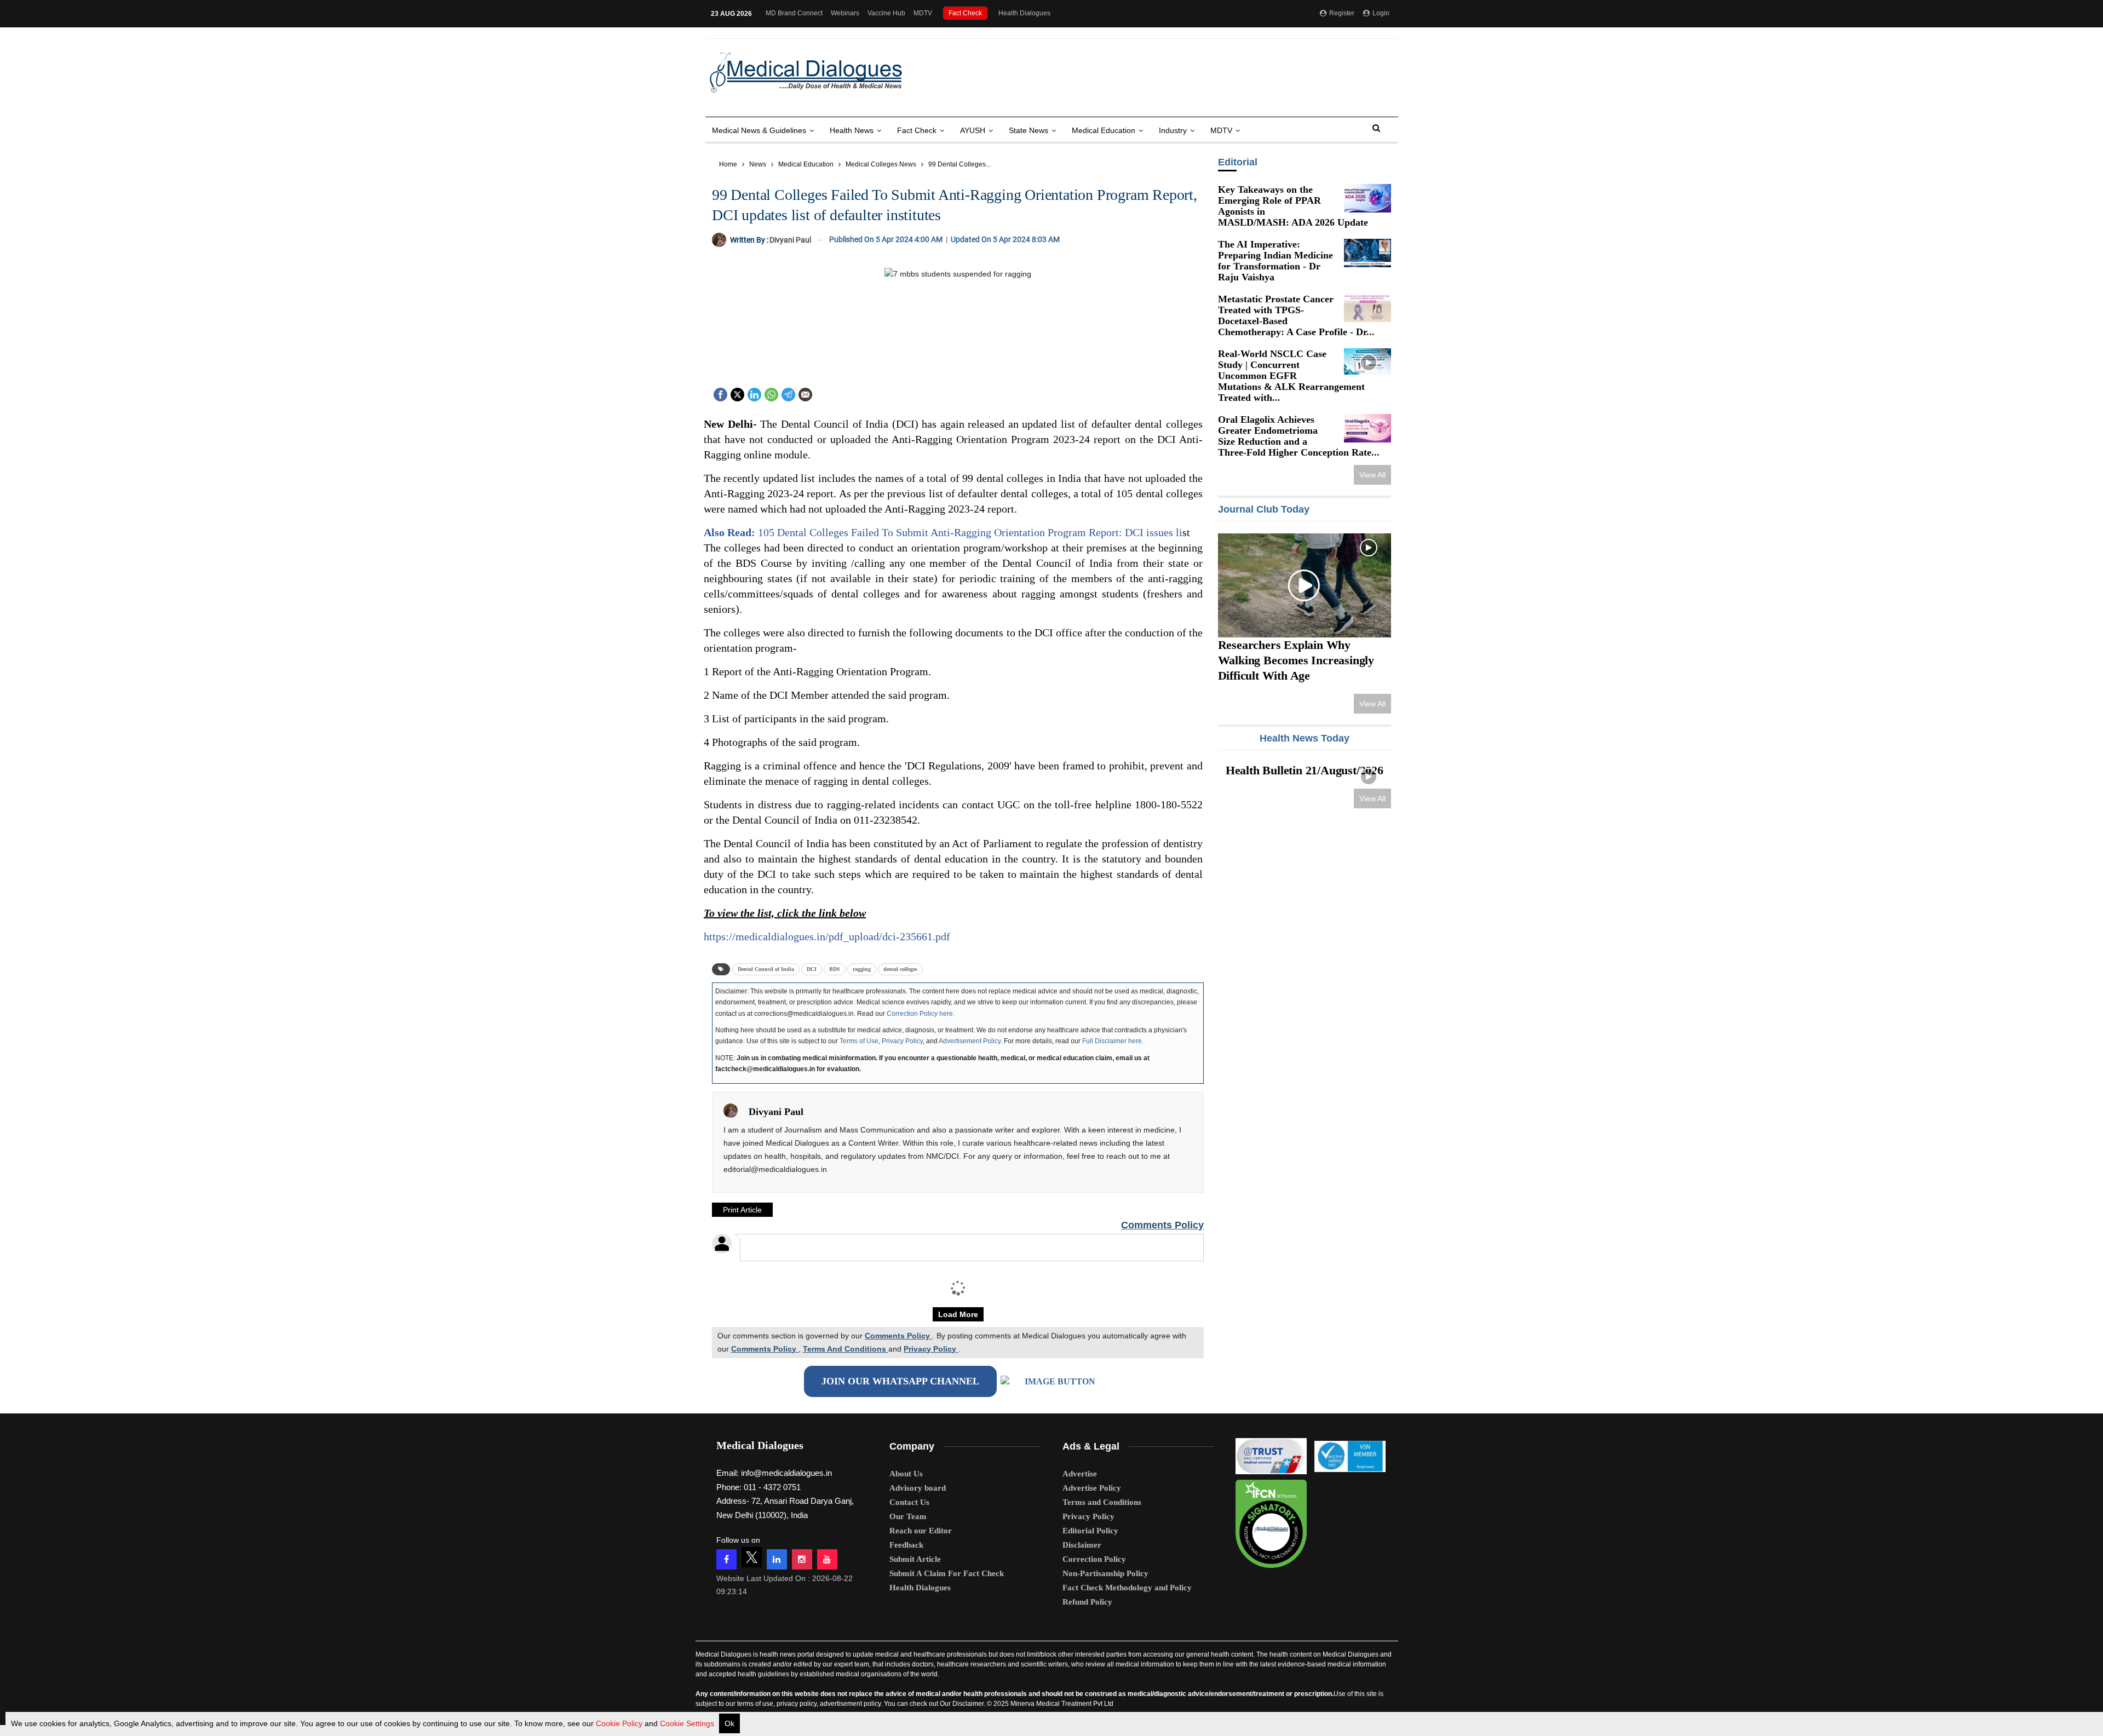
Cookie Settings (687, 1723)
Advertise (1080, 1474)
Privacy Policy (902, 1041)
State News (1028, 130)
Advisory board (918, 1488)
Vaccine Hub (886, 13)
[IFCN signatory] (1271, 1520)
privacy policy (797, 1704)
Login (1380, 13)
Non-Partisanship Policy (1105, 1573)
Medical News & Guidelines (759, 130)
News (758, 164)
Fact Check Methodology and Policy (1127, 1588)
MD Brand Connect (794, 13)
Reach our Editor (921, 1531)
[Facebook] (720, 393)
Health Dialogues (1024, 13)
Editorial (1237, 162)
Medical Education (1104, 130)
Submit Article (915, 1559)
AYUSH (973, 130)
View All (1372, 475)
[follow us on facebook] (726, 1559)
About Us (906, 1474)
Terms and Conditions (1102, 1502)
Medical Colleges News (881, 164)
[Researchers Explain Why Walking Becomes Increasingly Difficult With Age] (1304, 585)
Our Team (908, 1516)
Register (1341, 13)
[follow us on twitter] (752, 1557)
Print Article (742, 1210)
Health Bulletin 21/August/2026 (1305, 770)
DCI (812, 969)
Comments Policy (1162, 1225)
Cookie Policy (619, 1723)
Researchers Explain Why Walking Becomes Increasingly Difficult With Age (1295, 660)
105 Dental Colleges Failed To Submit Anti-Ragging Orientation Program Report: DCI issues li (943, 532)
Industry (1173, 130)
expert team (852, 1664)
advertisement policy (850, 1704)
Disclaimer (1082, 1545)
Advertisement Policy (970, 1041)
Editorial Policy (1090, 1531)
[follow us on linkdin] (777, 1559)
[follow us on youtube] (827, 1559)
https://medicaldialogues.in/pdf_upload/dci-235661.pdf (827, 936)
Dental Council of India (766, 969)
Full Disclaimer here (1112, 1041)
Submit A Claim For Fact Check (947, 1573)
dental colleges (900, 969)
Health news (852, 130)
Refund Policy (1087, 1602)
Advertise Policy (1092, 1488)
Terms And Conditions (846, 1349)
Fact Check (965, 13)
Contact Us (909, 1502)
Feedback (906, 1545)
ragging (862, 969)
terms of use (755, 1704)
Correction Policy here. (921, 1014)
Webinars (845, 13)
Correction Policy (1094, 1559)
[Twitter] (737, 393)
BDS (835, 969)
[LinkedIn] (754, 393)
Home (728, 164)
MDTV (923, 13)
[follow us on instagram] (802, 1559)
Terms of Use (859, 1041)
